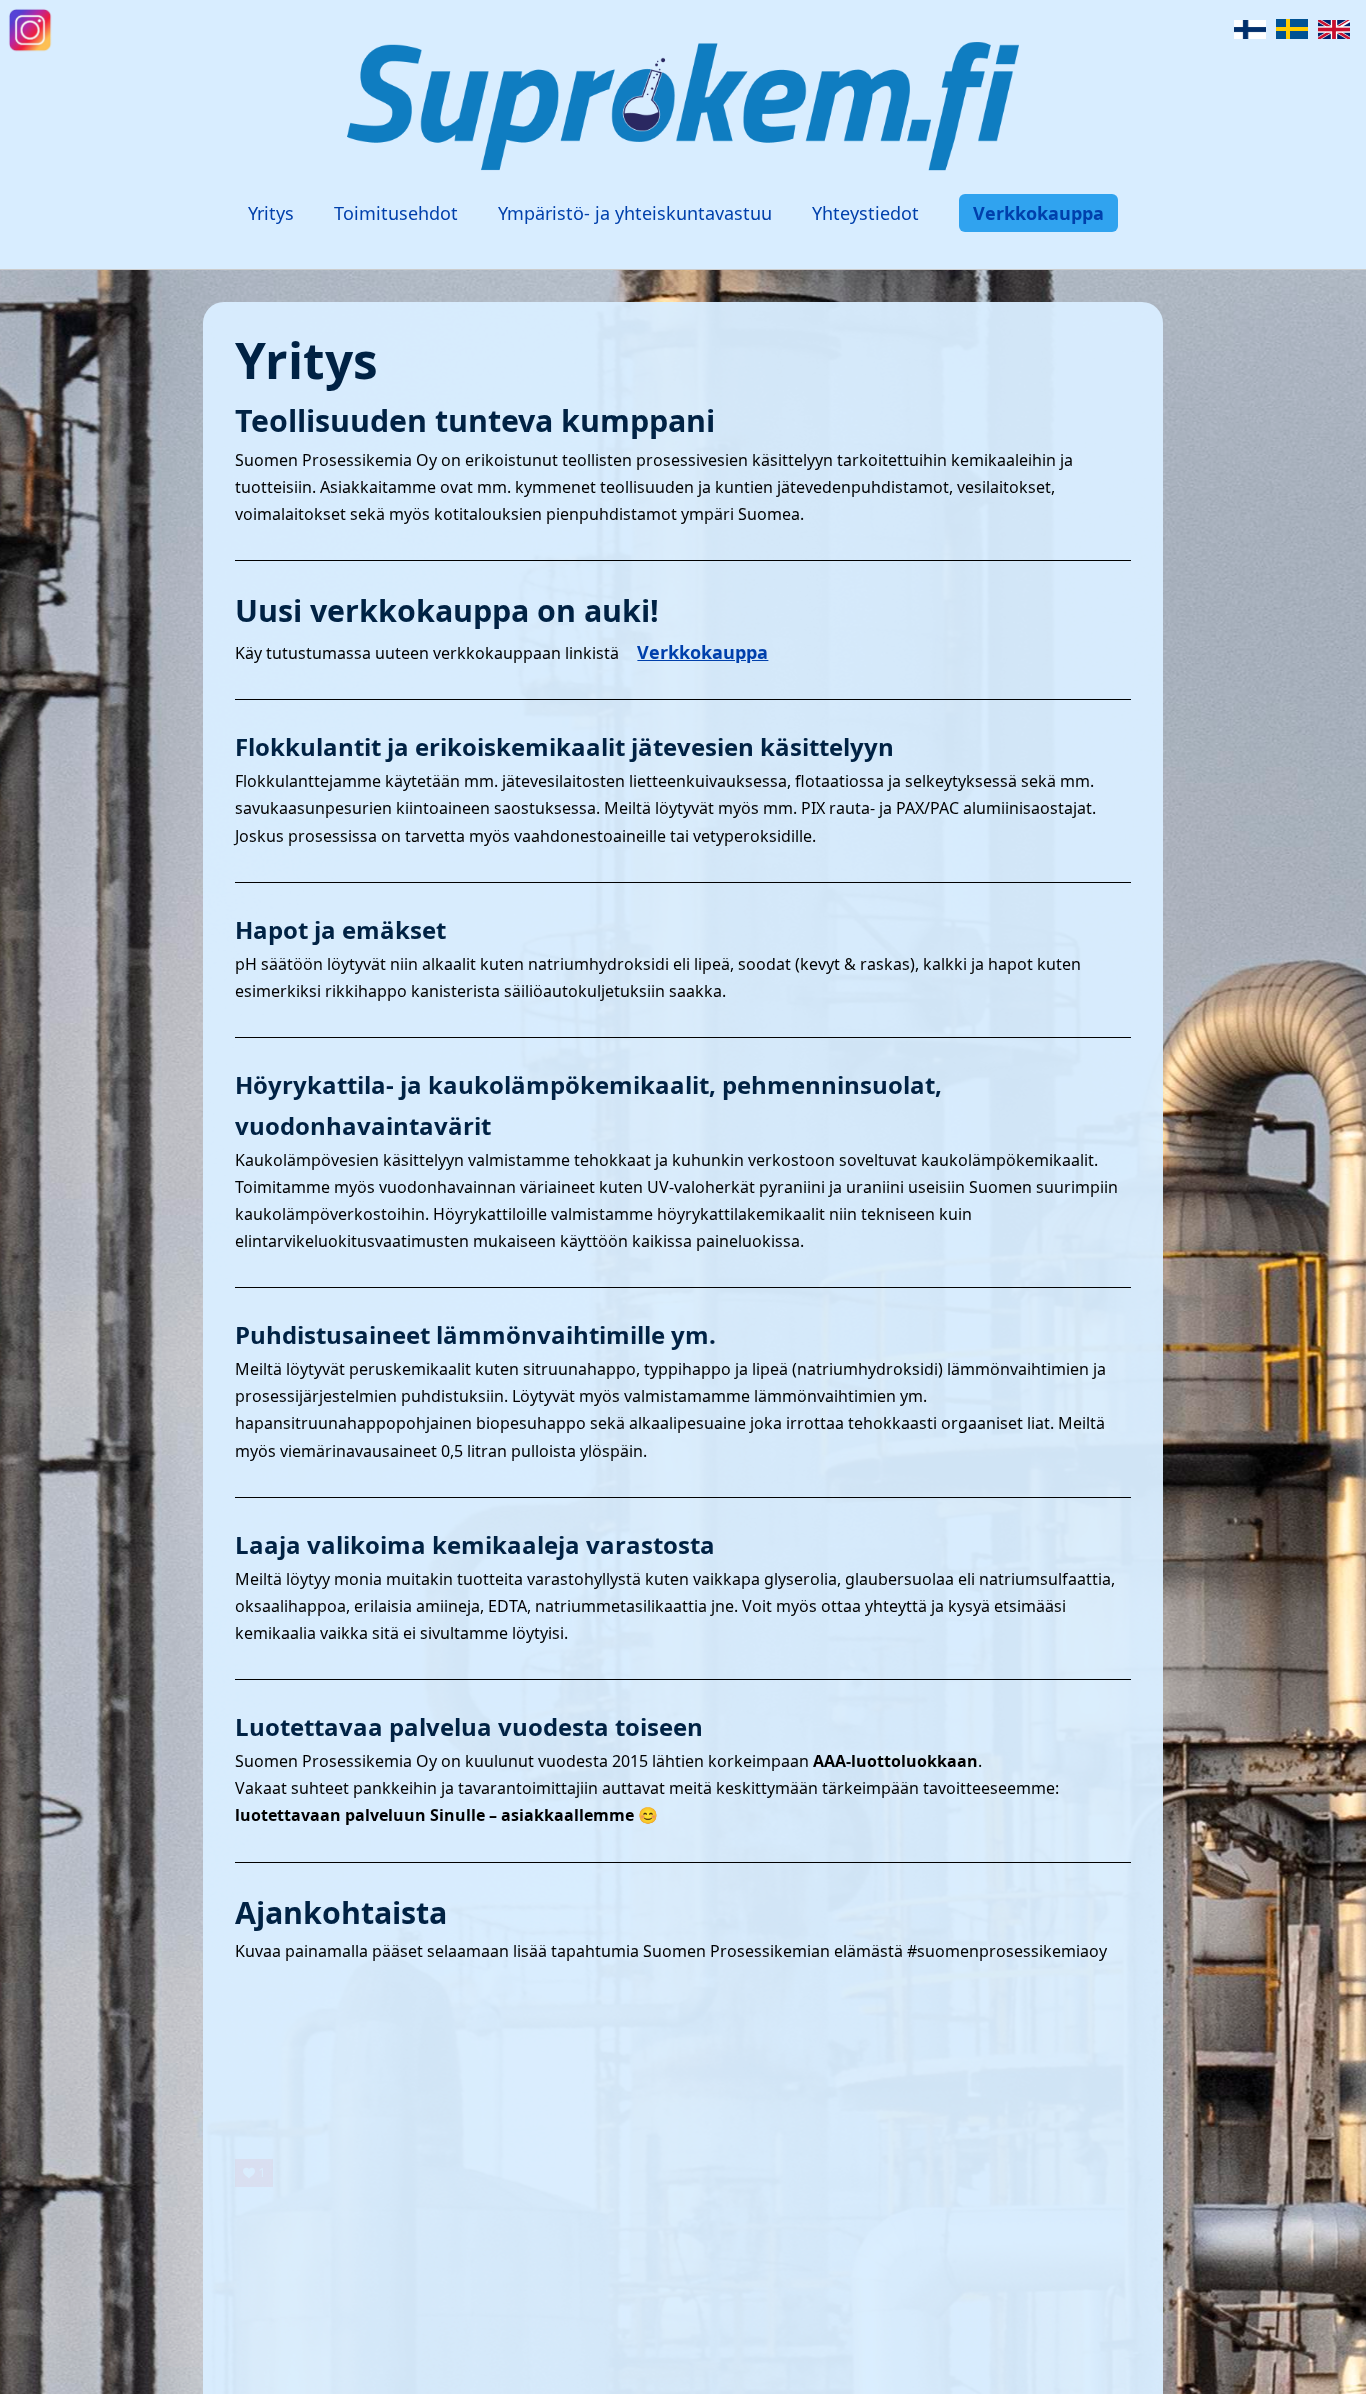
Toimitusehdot (396, 213)
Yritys (271, 213)
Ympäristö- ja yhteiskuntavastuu (635, 213)
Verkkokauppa (1038, 213)
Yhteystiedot (865, 213)
